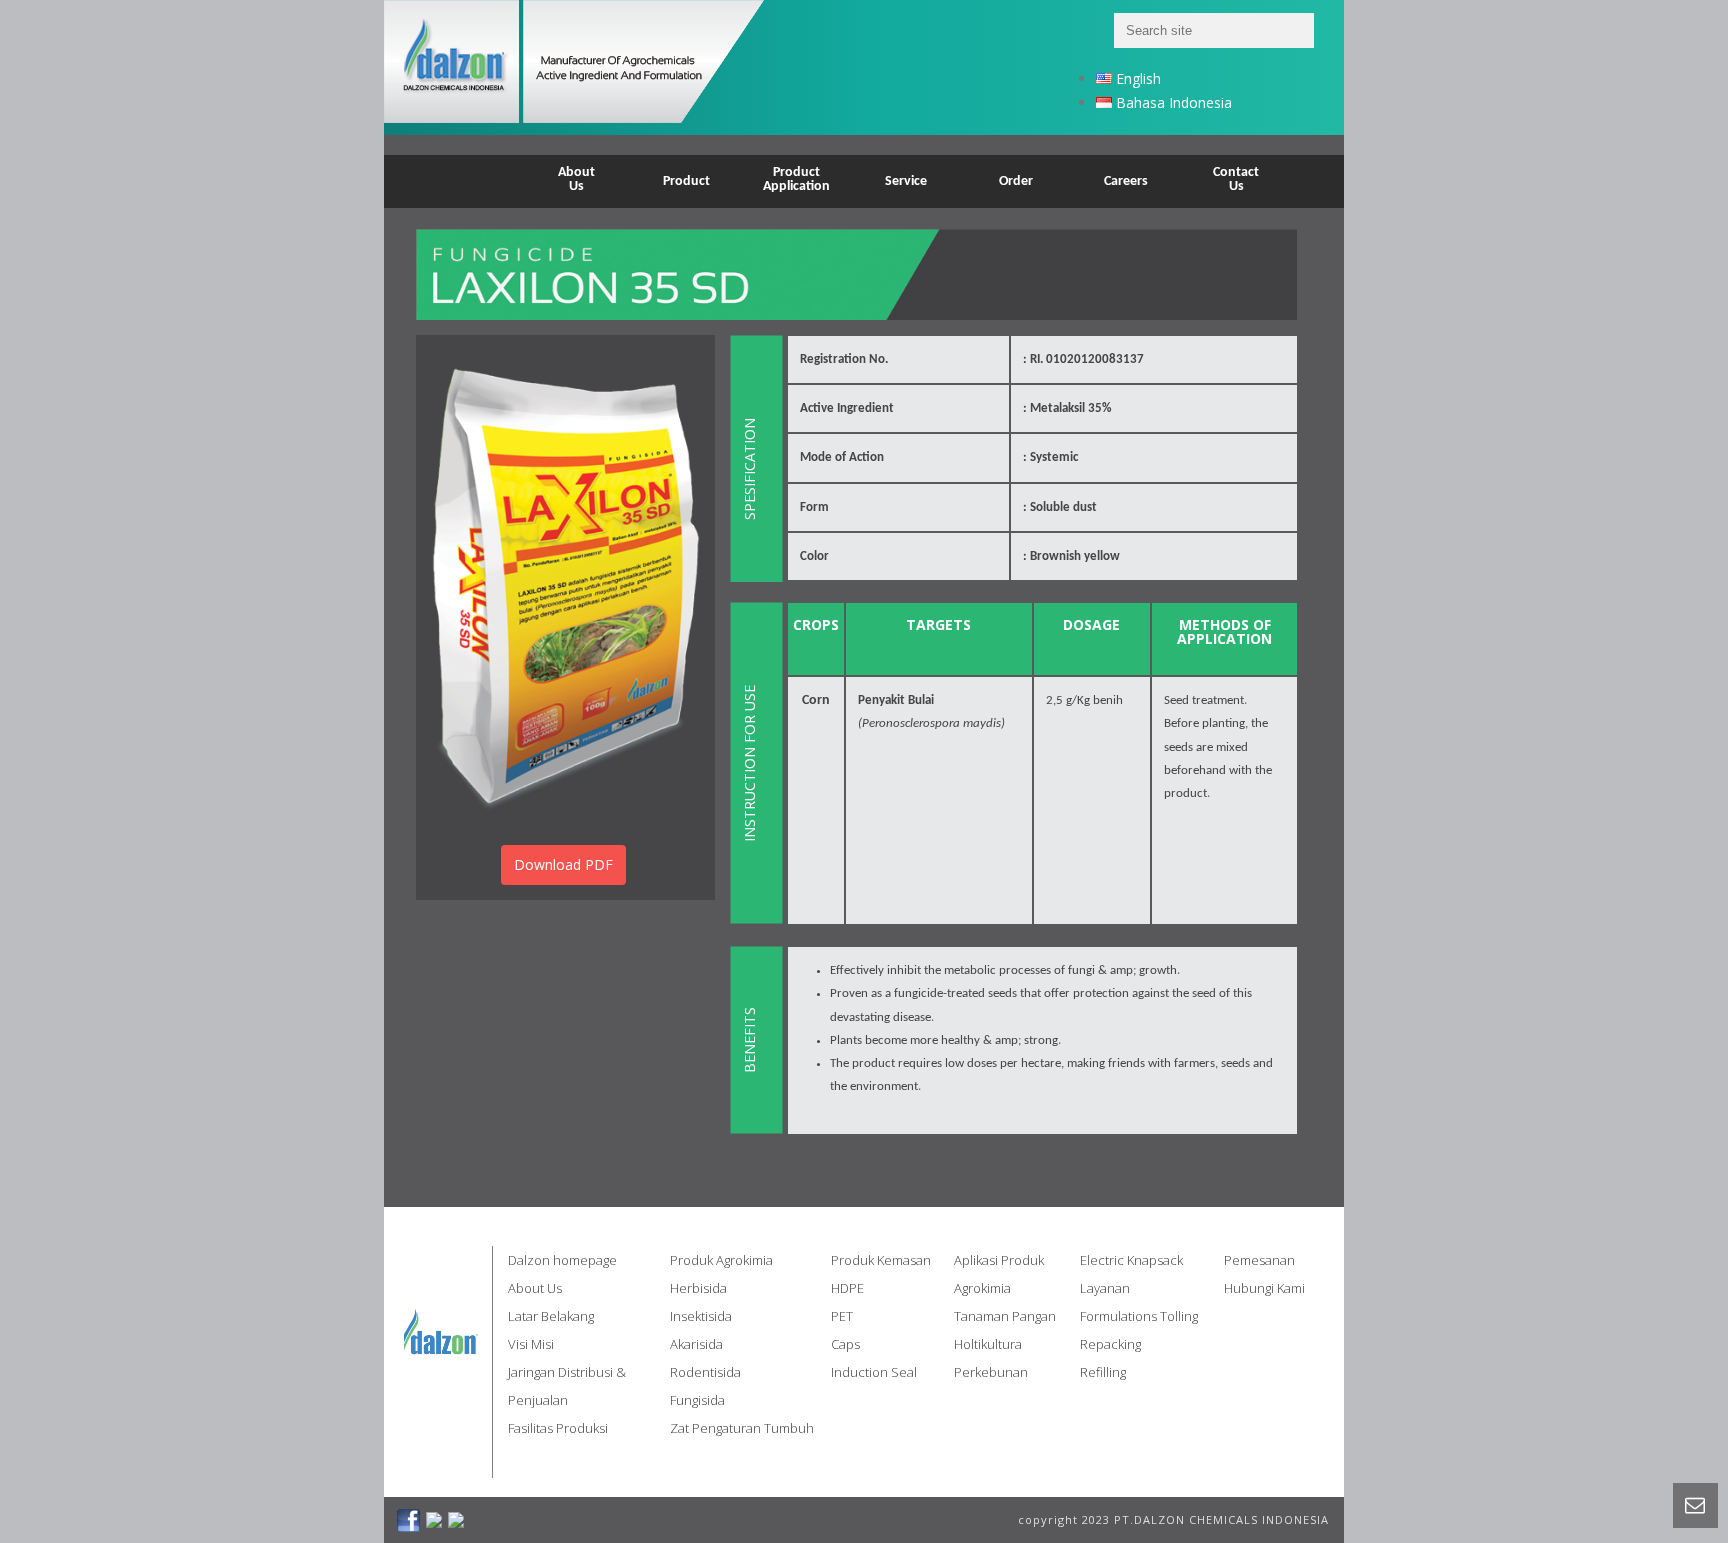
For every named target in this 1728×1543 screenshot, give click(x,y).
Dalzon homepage (562, 1260)
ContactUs (1236, 179)
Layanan (1105, 1288)
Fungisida (697, 1400)
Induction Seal (874, 1372)
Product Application (796, 179)
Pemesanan (1259, 1260)
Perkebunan (991, 1372)
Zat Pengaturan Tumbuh (742, 1428)
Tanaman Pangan (1005, 1316)
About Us (535, 1288)
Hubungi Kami (1264, 1288)
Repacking (1110, 1344)
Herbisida (698, 1288)
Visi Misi (531, 1344)
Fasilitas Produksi (558, 1428)
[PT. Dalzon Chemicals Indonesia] (599, 67)
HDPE (847, 1288)
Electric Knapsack (1131, 1260)
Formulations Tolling (1139, 1316)
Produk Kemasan (881, 1260)
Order (1016, 181)
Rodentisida (705, 1372)
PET (842, 1316)
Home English (466, 168)
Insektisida (701, 1316)
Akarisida (696, 1344)
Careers (1126, 181)
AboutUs (576, 179)
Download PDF (563, 864)
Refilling (1103, 1372)
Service (906, 181)
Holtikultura (988, 1344)
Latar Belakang (551, 1316)
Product (686, 181)
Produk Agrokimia (721, 1260)
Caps (845, 1344)
